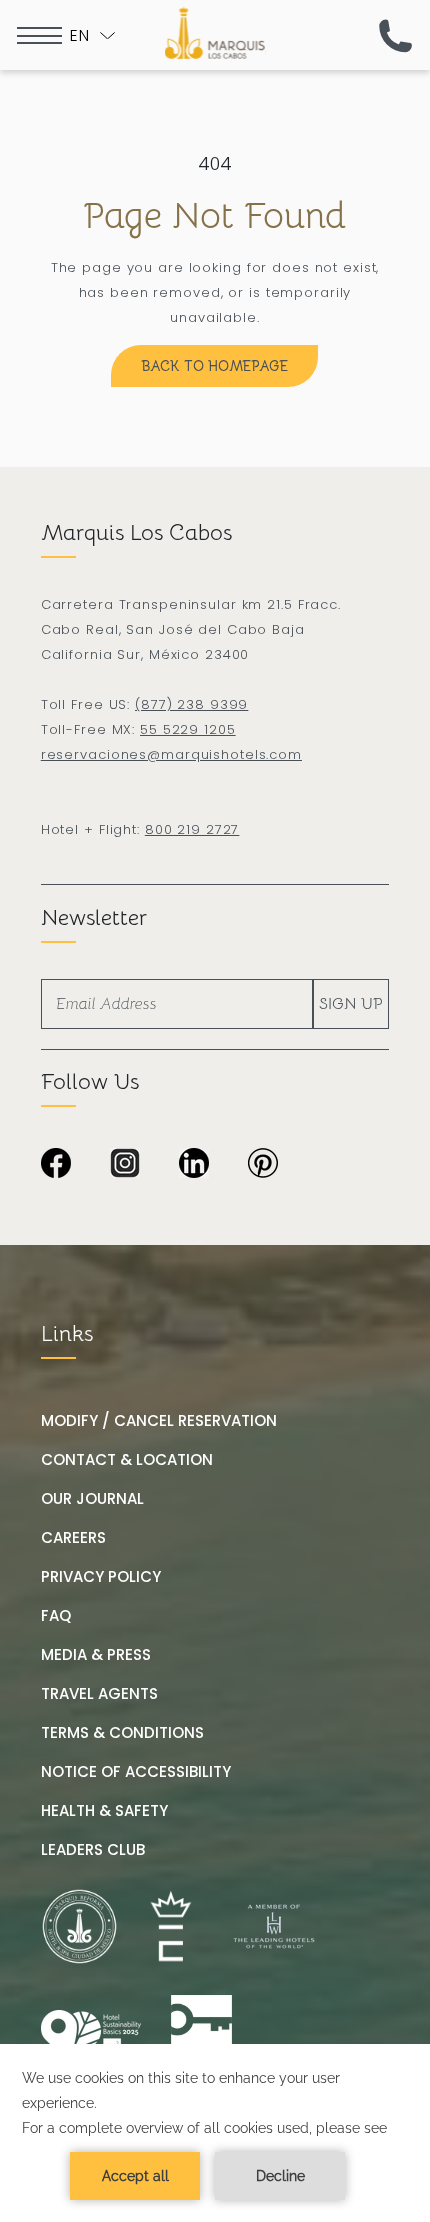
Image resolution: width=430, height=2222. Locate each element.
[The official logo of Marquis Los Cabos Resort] (214, 33)
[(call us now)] (395, 35)
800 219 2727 (192, 829)
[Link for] (201, 2033)
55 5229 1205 (188, 729)
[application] (215, 2133)
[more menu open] (39, 35)
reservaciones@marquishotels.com (171, 754)
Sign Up (351, 1004)
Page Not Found (214, 215)
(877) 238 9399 (191, 704)
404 (215, 163)
